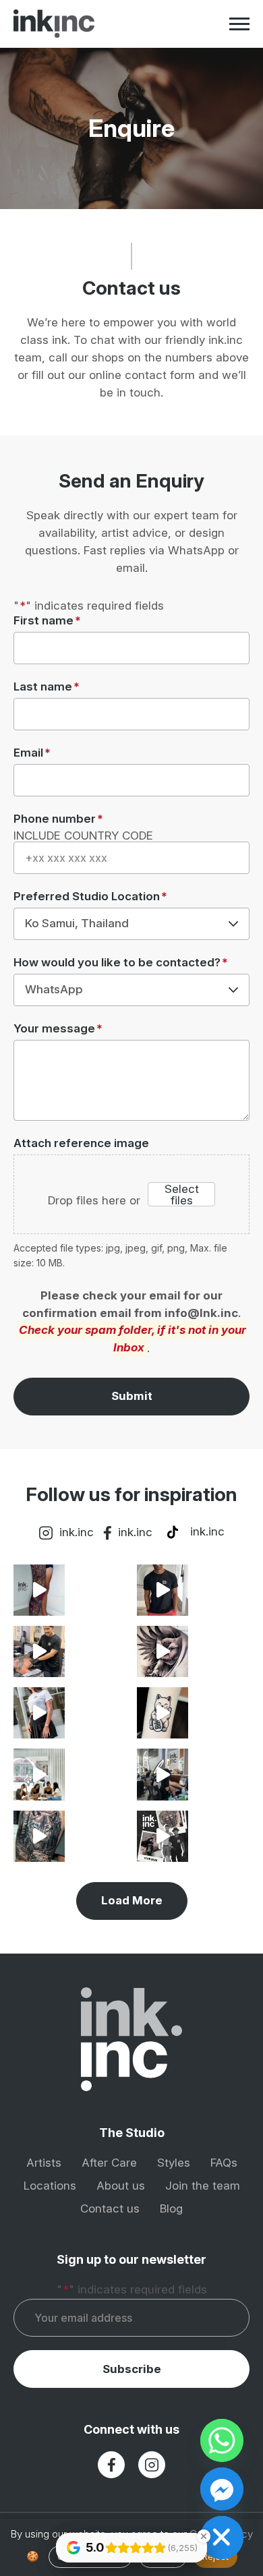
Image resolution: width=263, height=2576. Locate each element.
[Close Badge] (204, 2536)
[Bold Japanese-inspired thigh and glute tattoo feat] (163, 1774)
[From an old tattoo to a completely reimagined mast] (39, 1836)
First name (47, 621)
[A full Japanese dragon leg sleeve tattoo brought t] (39, 1590)
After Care (109, 2163)
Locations (50, 2186)
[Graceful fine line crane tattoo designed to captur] (39, 1713)
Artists (44, 2163)
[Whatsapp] (222, 2440)
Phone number (58, 819)
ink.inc (77, 1532)
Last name (47, 687)
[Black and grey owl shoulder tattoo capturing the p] (163, 1651)
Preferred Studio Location (90, 897)
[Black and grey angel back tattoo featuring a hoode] (39, 1651)
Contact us (110, 2208)
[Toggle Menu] (239, 24)
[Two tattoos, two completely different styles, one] (163, 1713)
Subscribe (132, 2369)
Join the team (203, 2186)
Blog (171, 2208)
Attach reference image (81, 1143)
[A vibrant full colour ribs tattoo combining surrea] (39, 1774)
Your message (58, 1029)
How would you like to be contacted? (121, 963)
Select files (182, 1194)
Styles (174, 2163)
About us (121, 2186)
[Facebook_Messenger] (222, 2489)
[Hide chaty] (222, 2538)
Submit (132, 1396)
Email (32, 753)
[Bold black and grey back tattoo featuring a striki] (163, 1836)
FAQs (224, 2163)
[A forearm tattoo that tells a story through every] (163, 1590)
